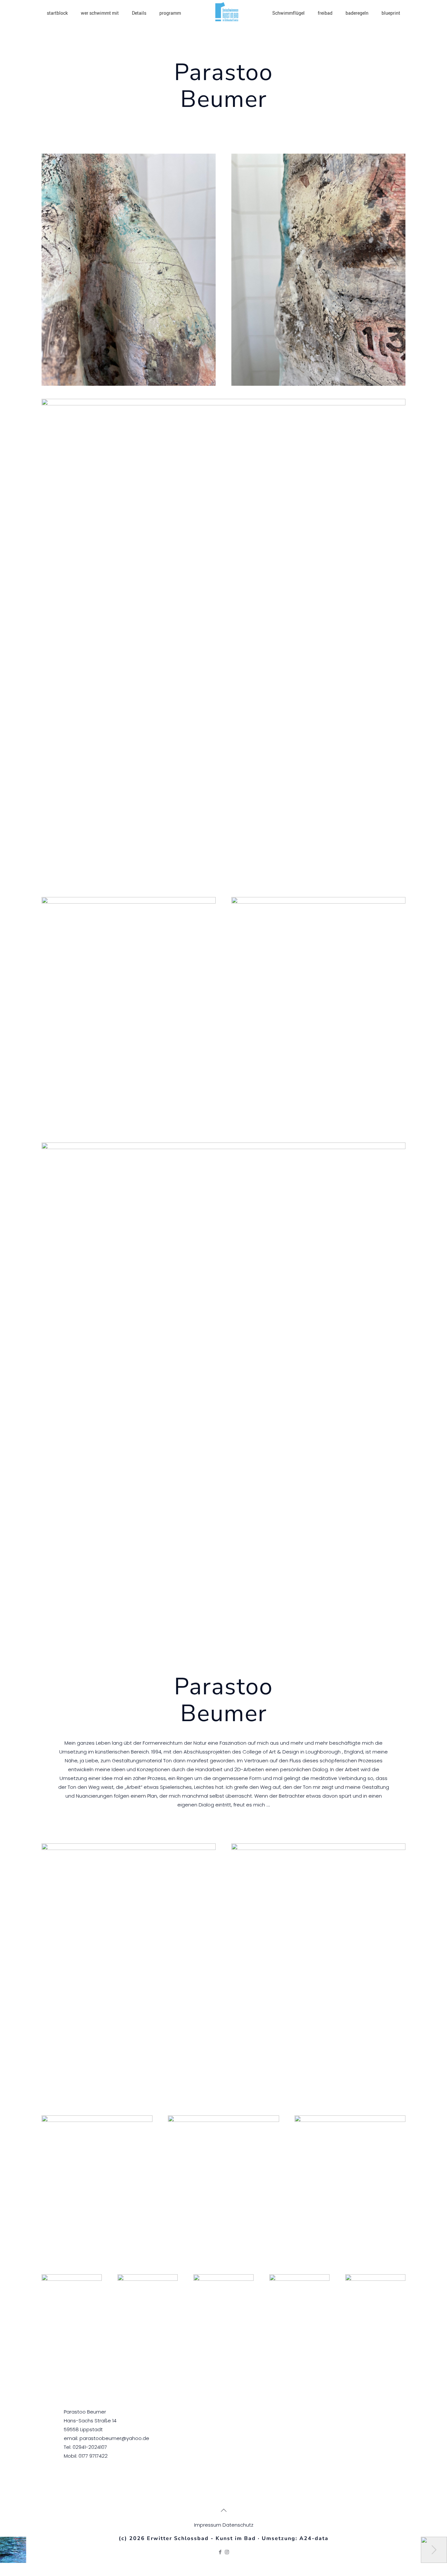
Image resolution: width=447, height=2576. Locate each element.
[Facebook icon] (220, 2552)
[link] (129, 270)
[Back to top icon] (223, 2510)
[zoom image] (129, 270)
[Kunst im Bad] (227, 19)
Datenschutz (238, 2525)
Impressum (208, 2525)
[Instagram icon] (227, 2552)
